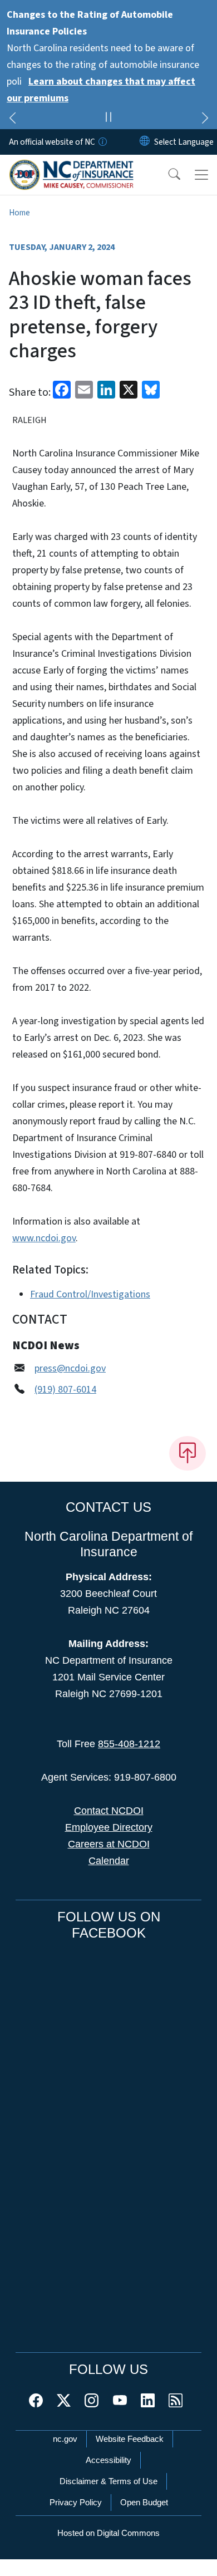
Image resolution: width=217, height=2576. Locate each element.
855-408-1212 (129, 1744)
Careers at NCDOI (109, 1844)
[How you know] (102, 142)
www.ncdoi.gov (44, 1238)
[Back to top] (188, 1453)
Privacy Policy (76, 2502)
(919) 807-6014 (65, 1390)
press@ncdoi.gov (70, 1368)
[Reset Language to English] (145, 142)
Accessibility (108, 2460)
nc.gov (65, 2439)
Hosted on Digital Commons (108, 2533)
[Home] (71, 168)
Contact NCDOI (109, 1811)
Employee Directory (109, 1827)
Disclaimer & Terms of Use (108, 2481)
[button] (167, 175)
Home (19, 213)
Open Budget (144, 2502)
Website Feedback (130, 2439)
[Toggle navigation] (201, 175)
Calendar (109, 1861)
